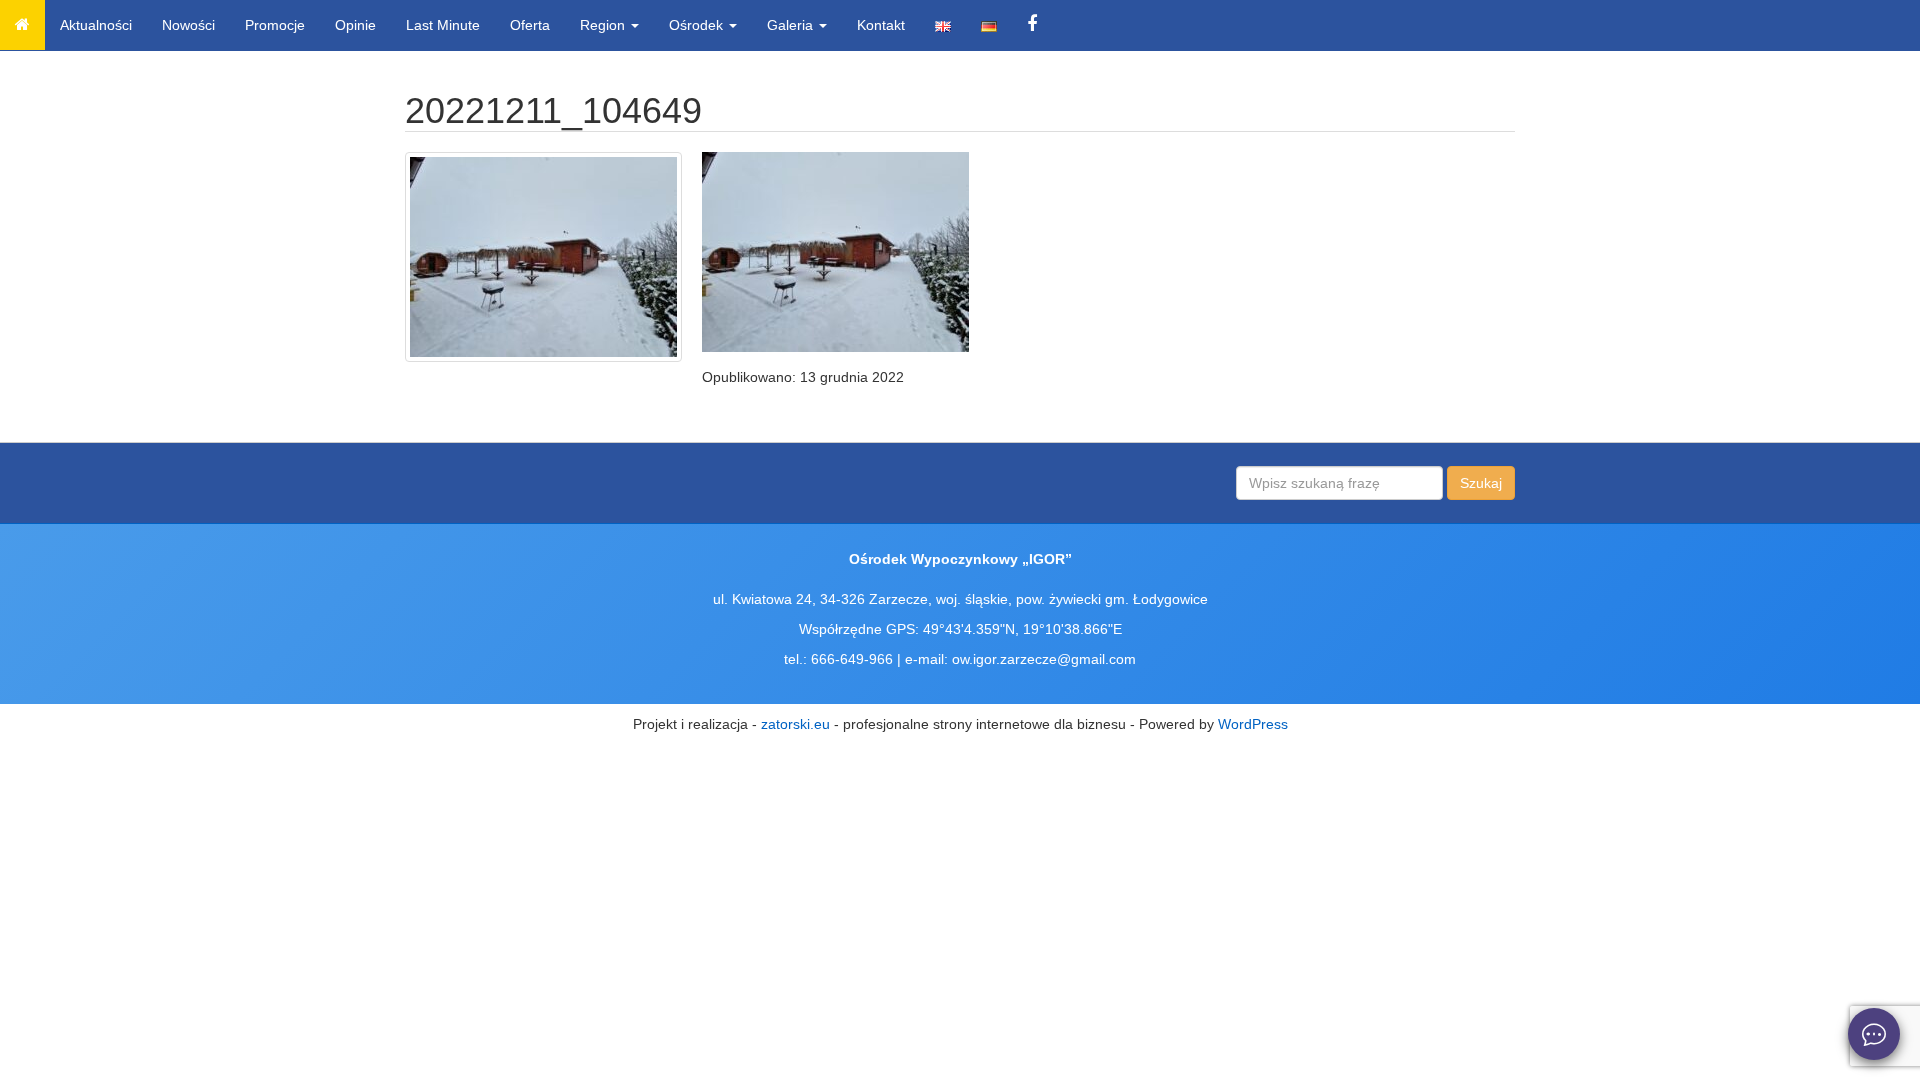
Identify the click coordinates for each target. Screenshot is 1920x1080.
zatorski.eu (795, 724)
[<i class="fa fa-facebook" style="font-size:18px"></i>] (1032, 25)
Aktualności (96, 25)
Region (604, 25)
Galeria (792, 25)
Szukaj (1481, 483)
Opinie (355, 25)
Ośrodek (698, 25)
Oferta (530, 25)
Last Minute (443, 25)
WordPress (1253, 724)
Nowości (188, 25)
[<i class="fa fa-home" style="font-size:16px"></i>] (22, 25)
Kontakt (881, 25)
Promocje (275, 25)
